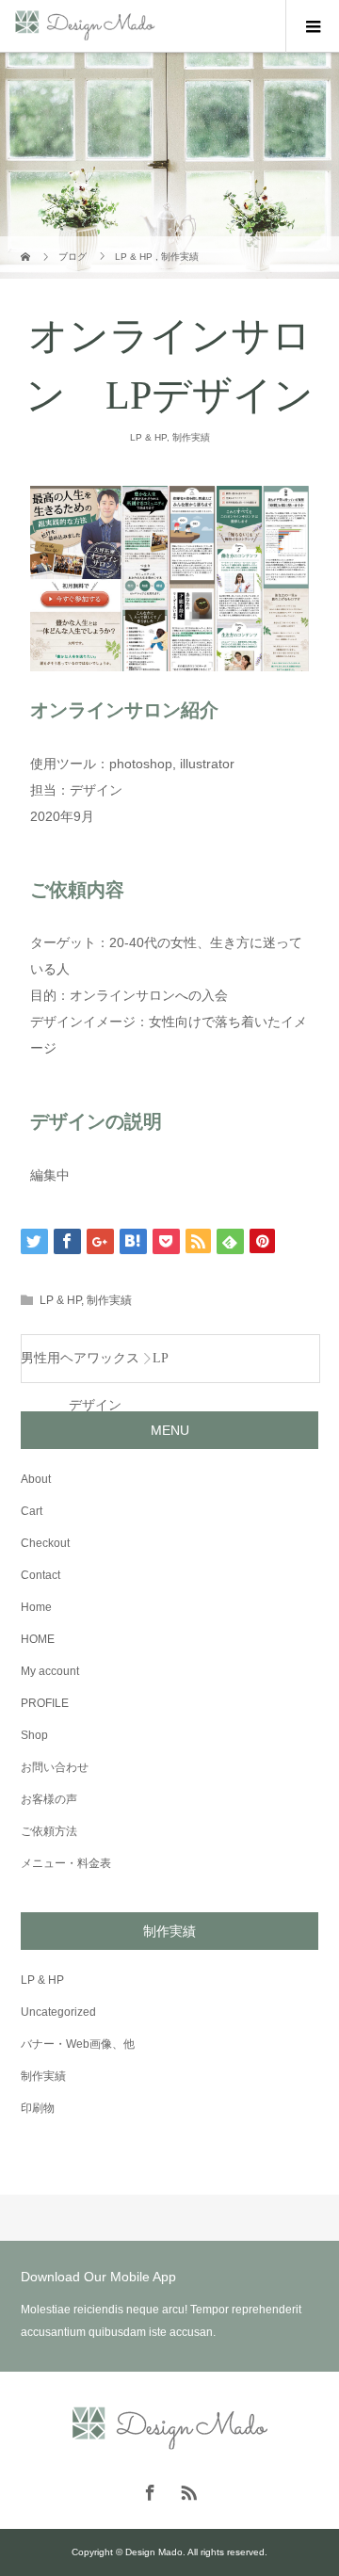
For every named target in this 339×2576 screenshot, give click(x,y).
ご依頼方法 (49, 1831)
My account (50, 1671)
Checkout (45, 1543)
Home (36, 1607)
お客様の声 (49, 1799)
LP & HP (148, 437)
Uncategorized (58, 2012)
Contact (40, 1575)
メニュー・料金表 (66, 1863)
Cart (32, 1511)
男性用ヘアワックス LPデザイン (95, 1367)
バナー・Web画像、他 (78, 2044)
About (36, 1479)
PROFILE (45, 1703)
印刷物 (38, 2108)
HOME (38, 1639)
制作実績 (191, 437)
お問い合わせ (55, 1767)
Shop (34, 1735)
